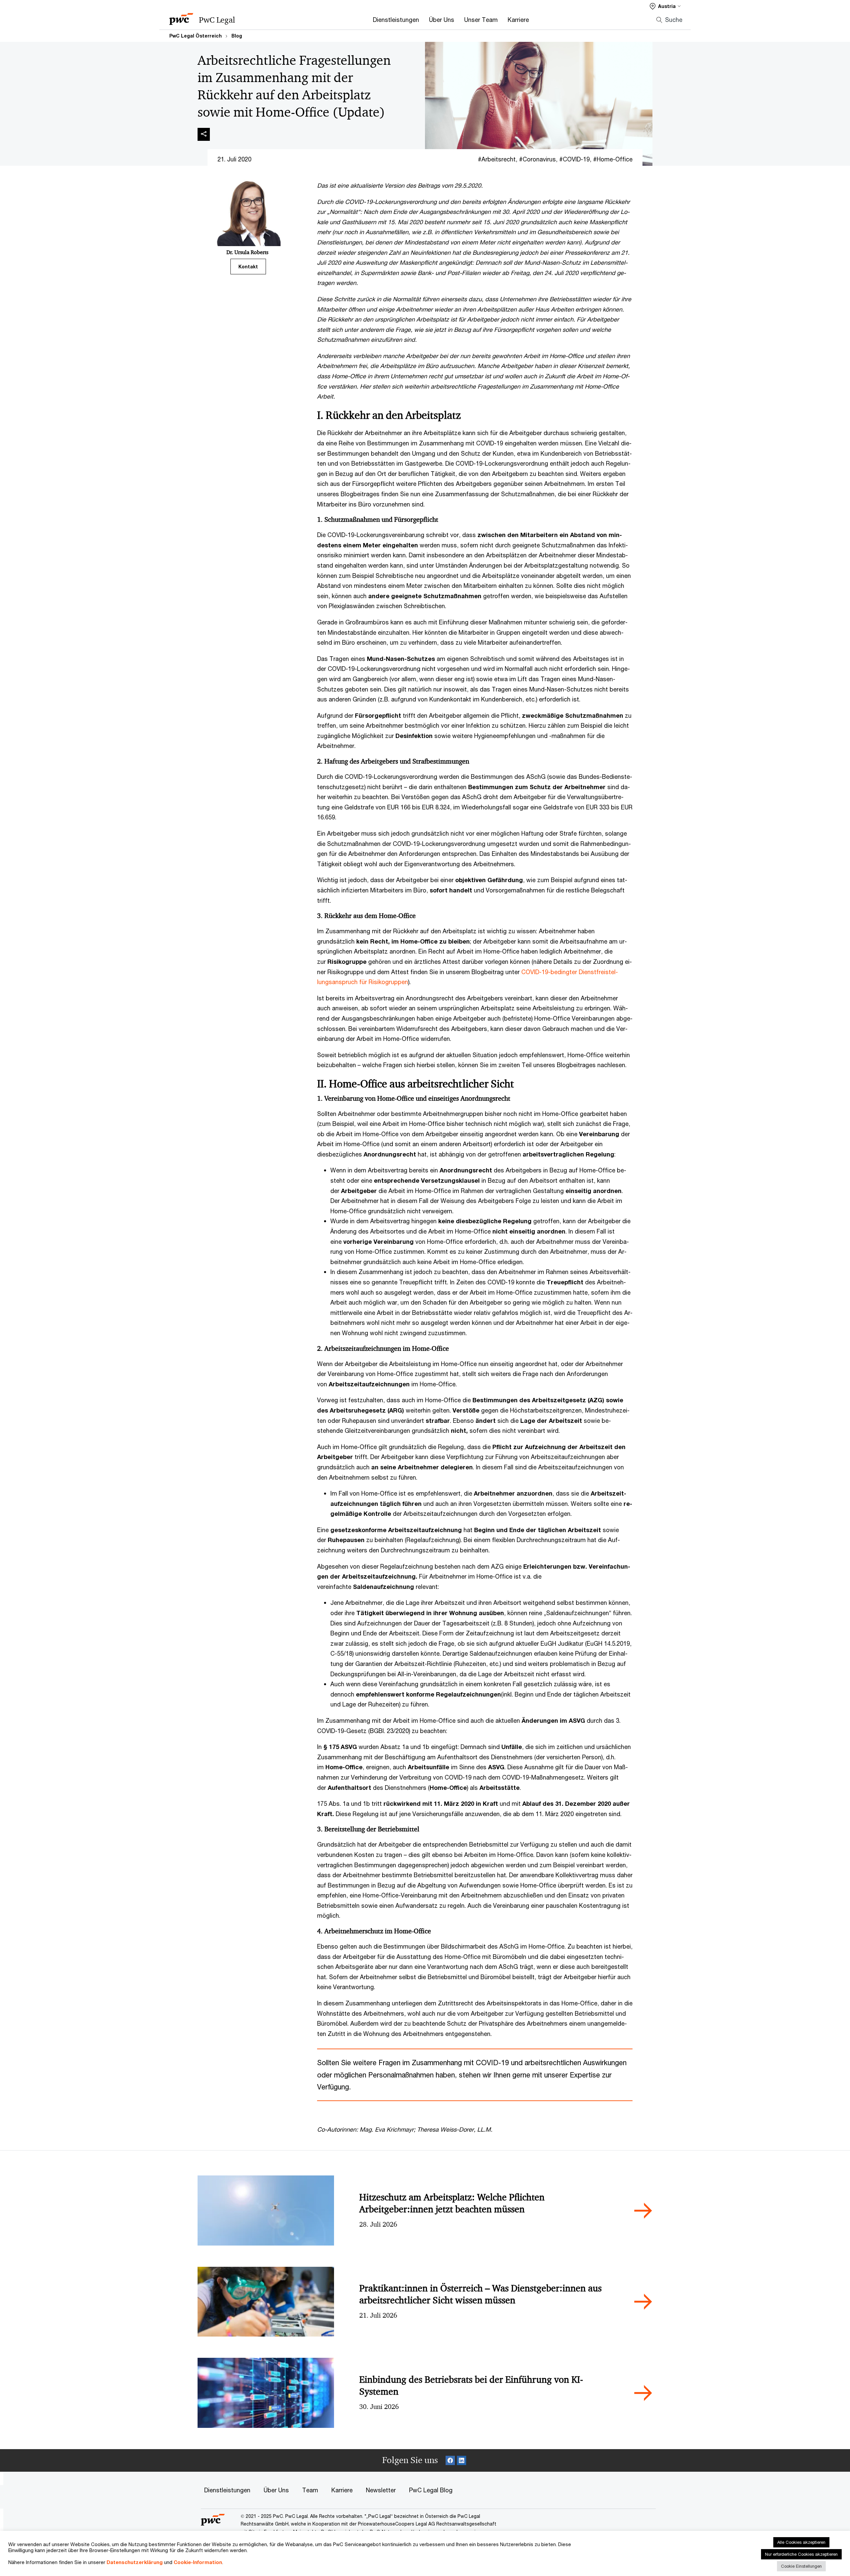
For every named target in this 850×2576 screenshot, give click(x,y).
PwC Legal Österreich (196, 36)
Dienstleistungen (396, 20)
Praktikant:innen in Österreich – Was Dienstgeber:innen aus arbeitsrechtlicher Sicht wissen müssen (480, 2294)
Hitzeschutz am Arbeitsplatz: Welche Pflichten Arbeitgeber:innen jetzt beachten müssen (452, 2203)
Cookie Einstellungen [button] (801, 2566)
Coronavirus (539, 159)
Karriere (518, 20)
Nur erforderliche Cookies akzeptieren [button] (801, 2554)
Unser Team (481, 20)
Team (310, 2490)
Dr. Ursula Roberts (247, 252)
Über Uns (442, 20)
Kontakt (248, 267)
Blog (237, 36)
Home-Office (615, 159)
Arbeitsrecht (499, 159)
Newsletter (381, 2490)
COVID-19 (576, 159)
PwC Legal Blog (431, 2490)
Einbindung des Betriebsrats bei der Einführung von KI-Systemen (471, 2386)
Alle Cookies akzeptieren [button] (801, 2542)
